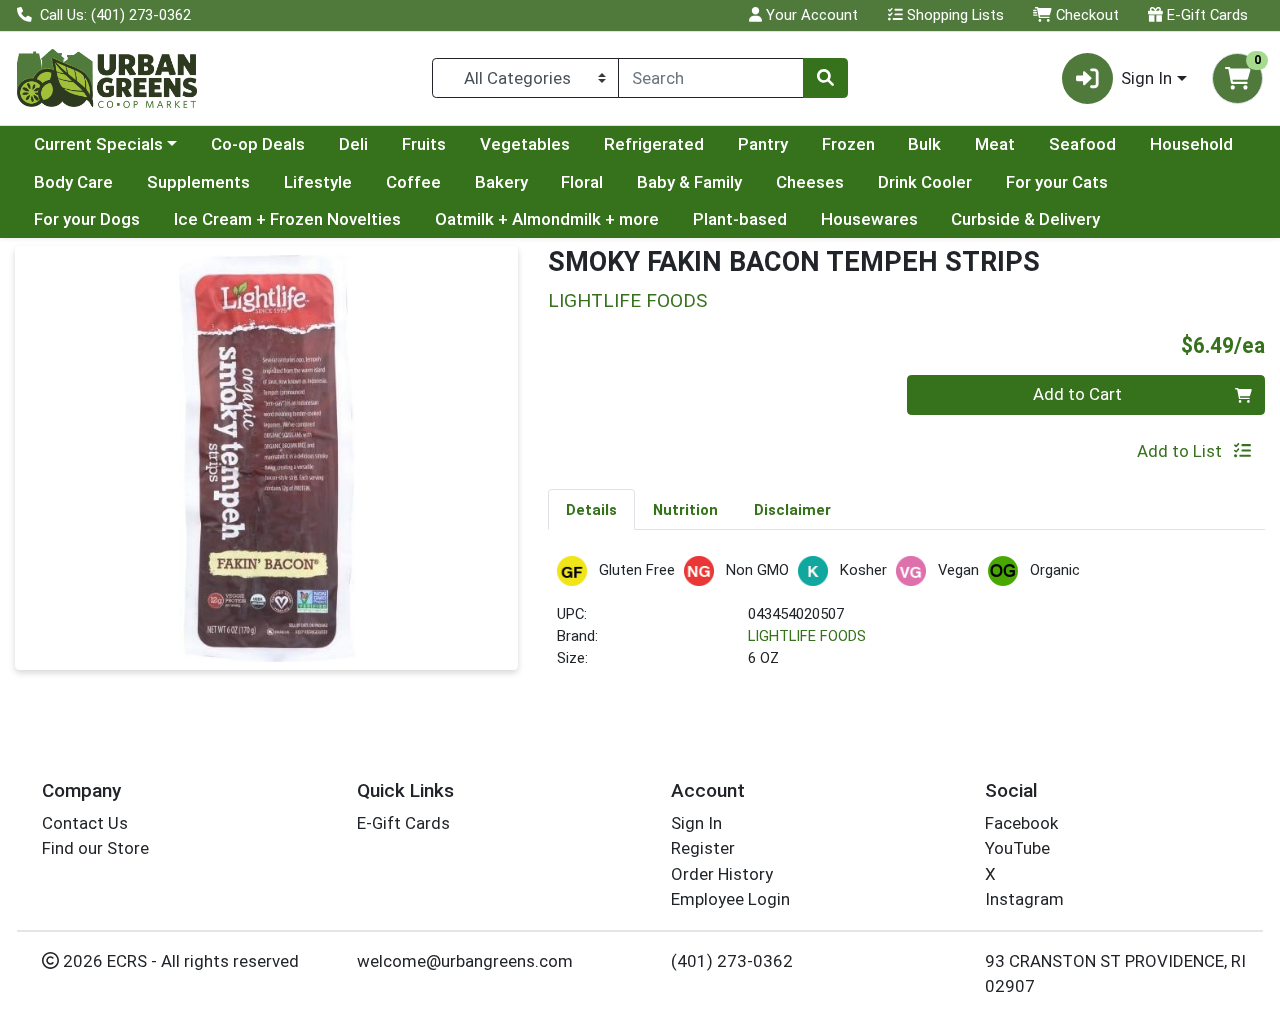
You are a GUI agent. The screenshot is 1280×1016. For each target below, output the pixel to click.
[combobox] (711, 78)
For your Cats (1057, 182)
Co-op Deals (258, 144)
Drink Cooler (925, 182)
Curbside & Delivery (1025, 219)
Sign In (696, 823)
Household (1191, 144)
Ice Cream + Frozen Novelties (287, 219)
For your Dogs (87, 219)
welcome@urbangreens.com (465, 961)
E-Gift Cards (1205, 15)
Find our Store (95, 848)
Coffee (413, 182)
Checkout (1085, 15)
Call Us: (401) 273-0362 (113, 15)
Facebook (1021, 823)
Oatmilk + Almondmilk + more (547, 219)
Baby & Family (689, 182)
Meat (995, 144)
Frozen (848, 144)
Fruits (424, 144)
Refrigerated (654, 144)
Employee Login (730, 899)
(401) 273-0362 (732, 961)
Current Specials (98, 144)
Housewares (869, 219)
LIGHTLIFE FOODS (807, 636)
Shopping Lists (953, 15)
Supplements (198, 182)
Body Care (73, 182)
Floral (582, 182)
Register (703, 848)
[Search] (825, 78)
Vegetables (525, 144)
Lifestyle (318, 182)
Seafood (1082, 144)
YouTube (1017, 848)
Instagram (1024, 899)
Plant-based (740, 219)
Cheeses (810, 182)
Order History (722, 874)
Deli (353, 144)
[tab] (591, 509)
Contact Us (85, 823)
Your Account (810, 15)
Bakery (501, 182)
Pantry (763, 144)
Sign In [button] (1146, 78)
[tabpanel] (906, 621)
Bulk (924, 144)
